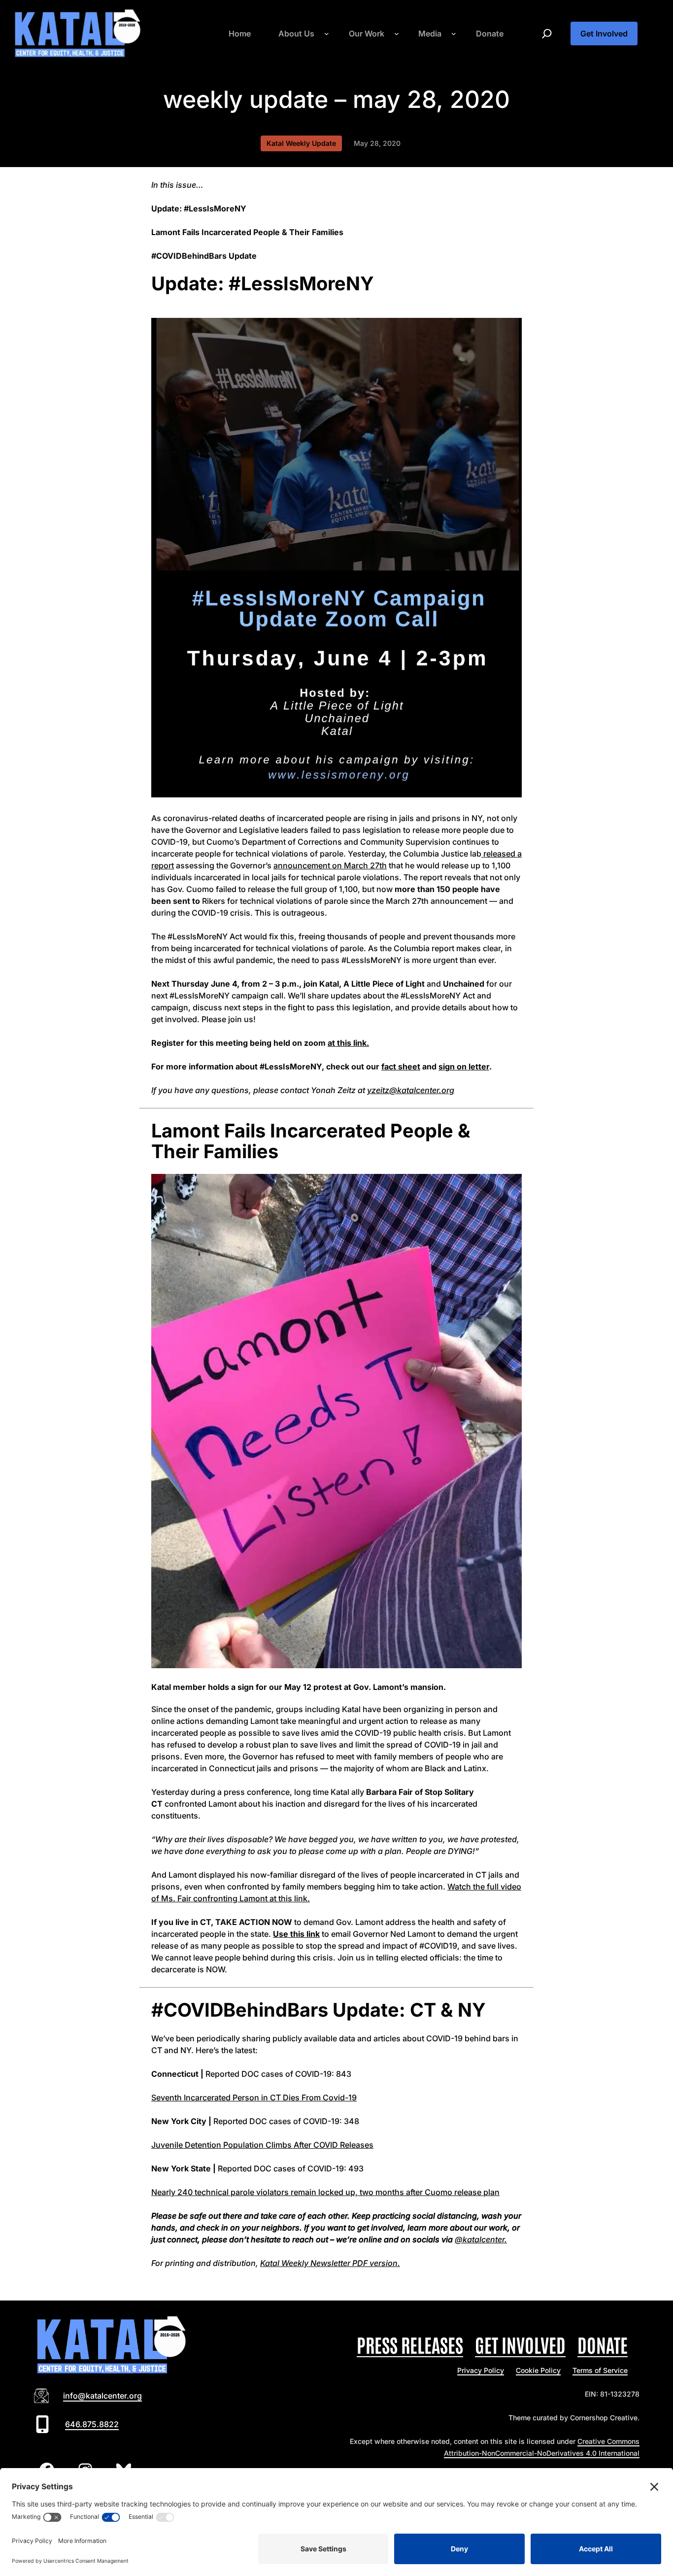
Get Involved (604, 34)
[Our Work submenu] (397, 34)
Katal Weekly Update (301, 143)
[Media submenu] (454, 34)
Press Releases (410, 2344)
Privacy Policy (481, 2370)
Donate (603, 2344)
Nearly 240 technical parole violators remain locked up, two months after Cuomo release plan (325, 2192)
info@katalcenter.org (102, 2396)
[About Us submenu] (327, 34)
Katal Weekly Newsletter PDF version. (330, 2263)
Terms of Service (600, 2370)
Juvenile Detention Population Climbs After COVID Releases (262, 2145)
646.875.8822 (92, 2424)
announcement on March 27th (330, 865)
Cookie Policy (538, 2370)
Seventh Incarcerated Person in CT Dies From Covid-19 (254, 2097)
